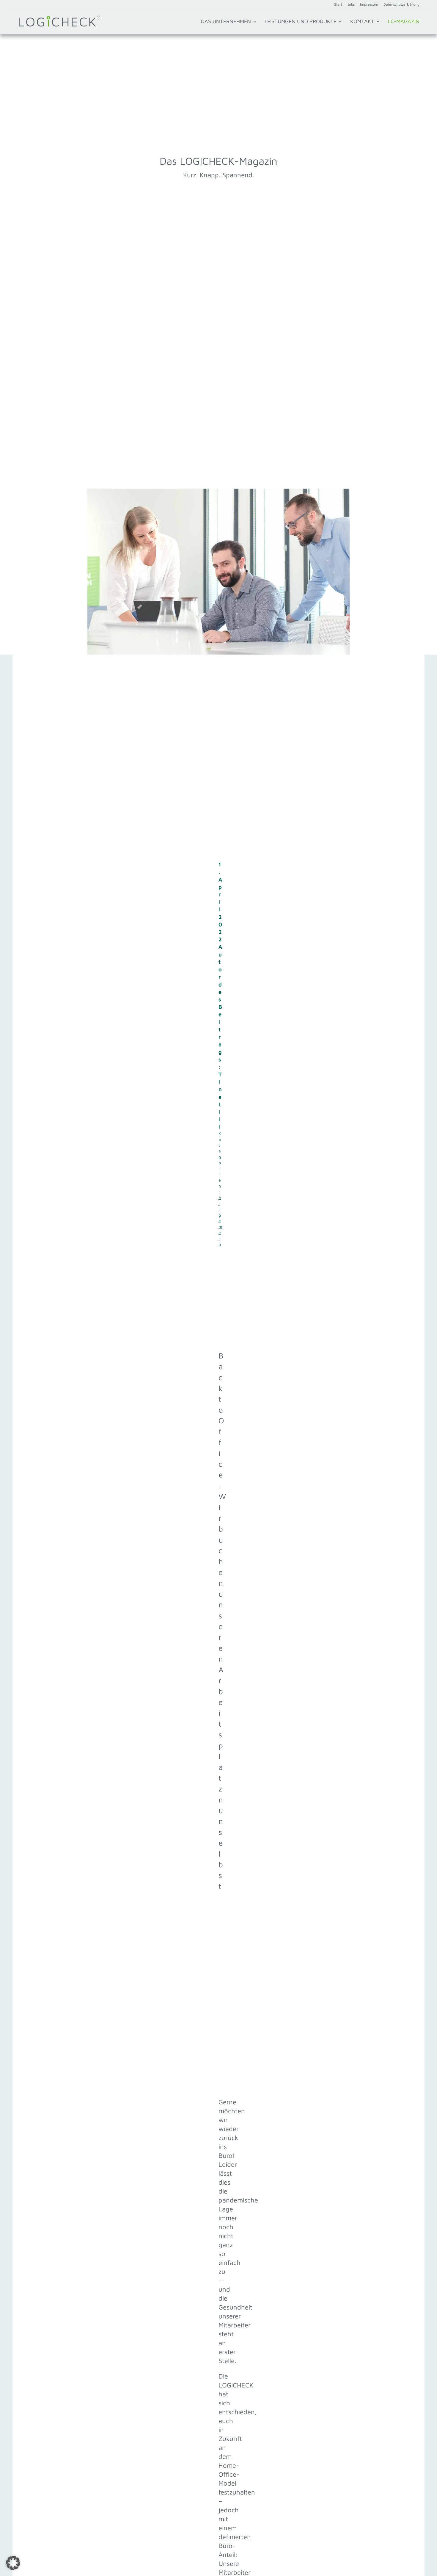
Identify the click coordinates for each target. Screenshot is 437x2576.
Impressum (369, 5)
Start (338, 5)
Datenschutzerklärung (401, 5)
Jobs (351, 5)
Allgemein (220, 1221)
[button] (13, 2563)
